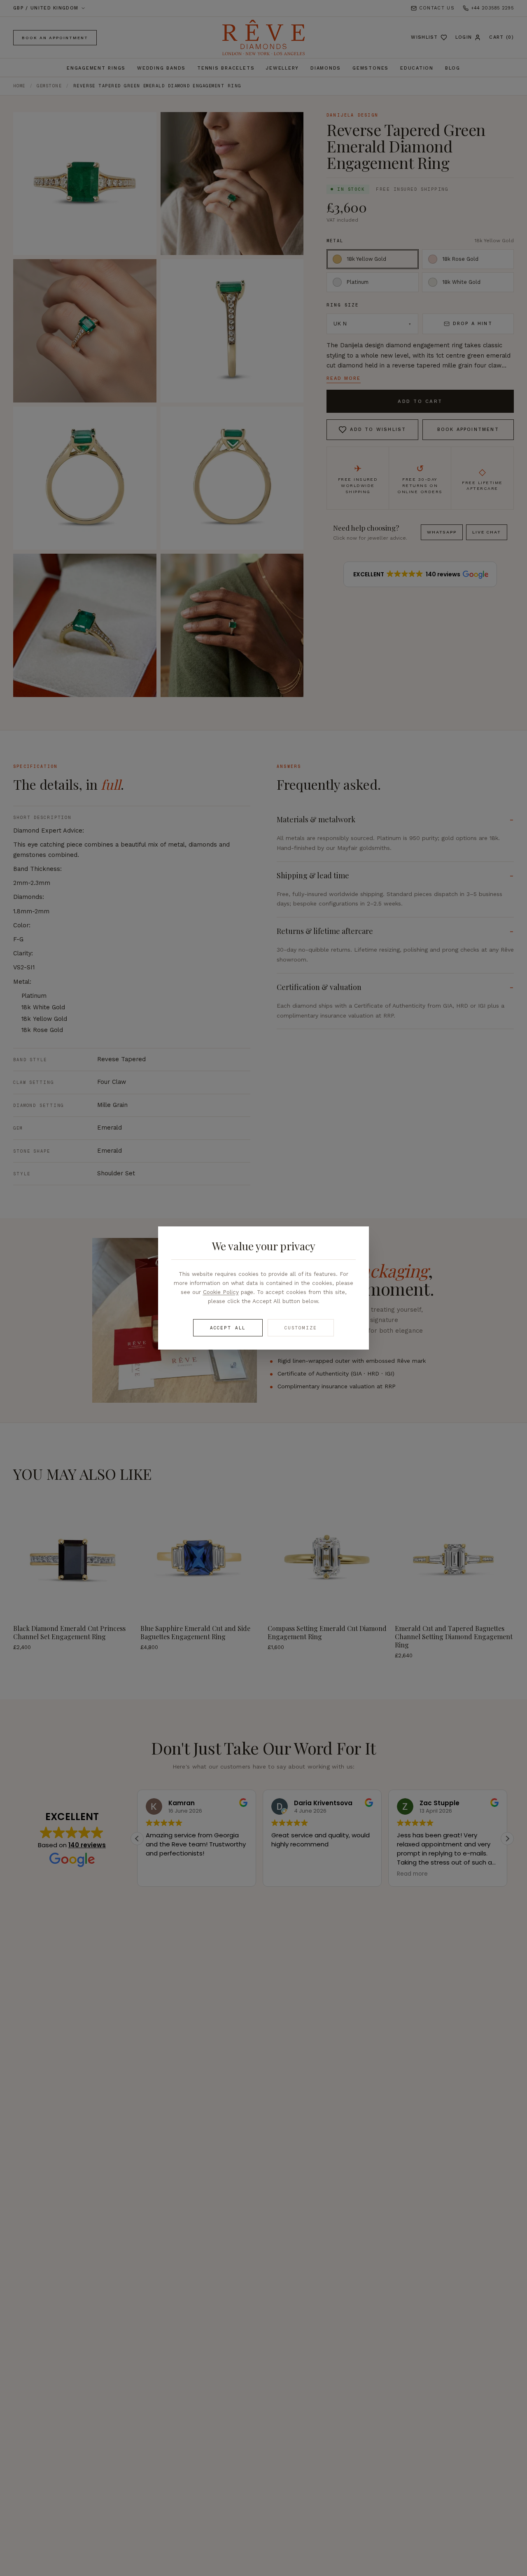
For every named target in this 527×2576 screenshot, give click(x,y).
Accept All (228, 1328)
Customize (301, 1328)
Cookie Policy (221, 1292)
